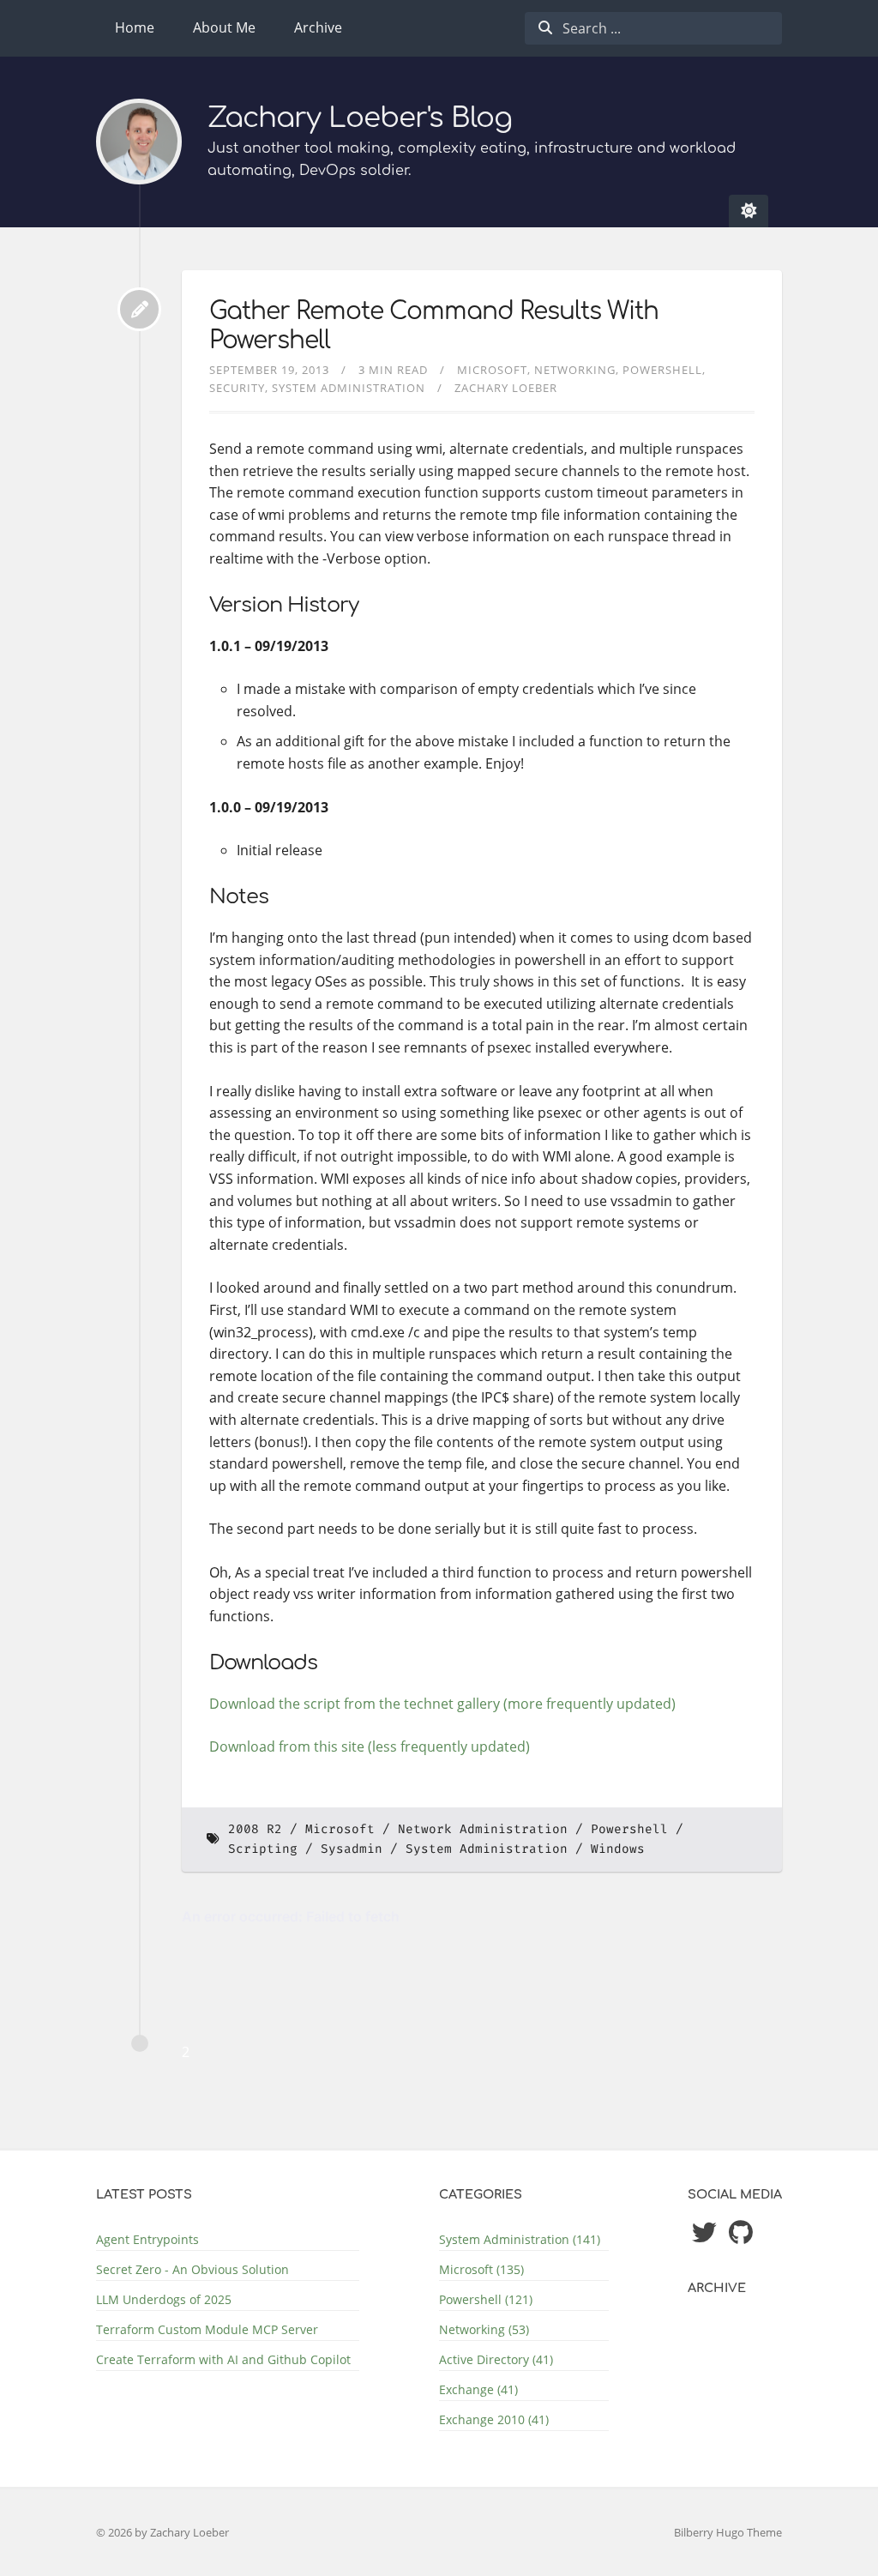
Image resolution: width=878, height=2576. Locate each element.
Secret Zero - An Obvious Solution (192, 2269)
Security (237, 388)
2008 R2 (255, 1829)
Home (135, 27)
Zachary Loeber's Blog (360, 118)
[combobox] (653, 28)
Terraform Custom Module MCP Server (207, 2329)
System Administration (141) (520, 2239)
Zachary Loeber (506, 388)
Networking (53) (484, 2329)
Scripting (263, 1849)
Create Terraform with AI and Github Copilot (223, 2359)
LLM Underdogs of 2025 (164, 2299)
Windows (618, 1849)
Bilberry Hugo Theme (728, 2532)
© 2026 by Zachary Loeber (162, 2532)
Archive (318, 27)
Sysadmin (352, 1849)
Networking (575, 370)
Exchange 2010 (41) (494, 2419)
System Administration (349, 388)
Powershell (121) (486, 2299)
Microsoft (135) (481, 2269)
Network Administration (483, 1829)
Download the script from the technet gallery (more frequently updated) (442, 1704)
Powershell (662, 370)
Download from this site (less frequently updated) (370, 1746)
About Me (224, 27)
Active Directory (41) (496, 2359)
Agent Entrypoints (147, 2239)
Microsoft (492, 370)
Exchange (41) (478, 2389)
